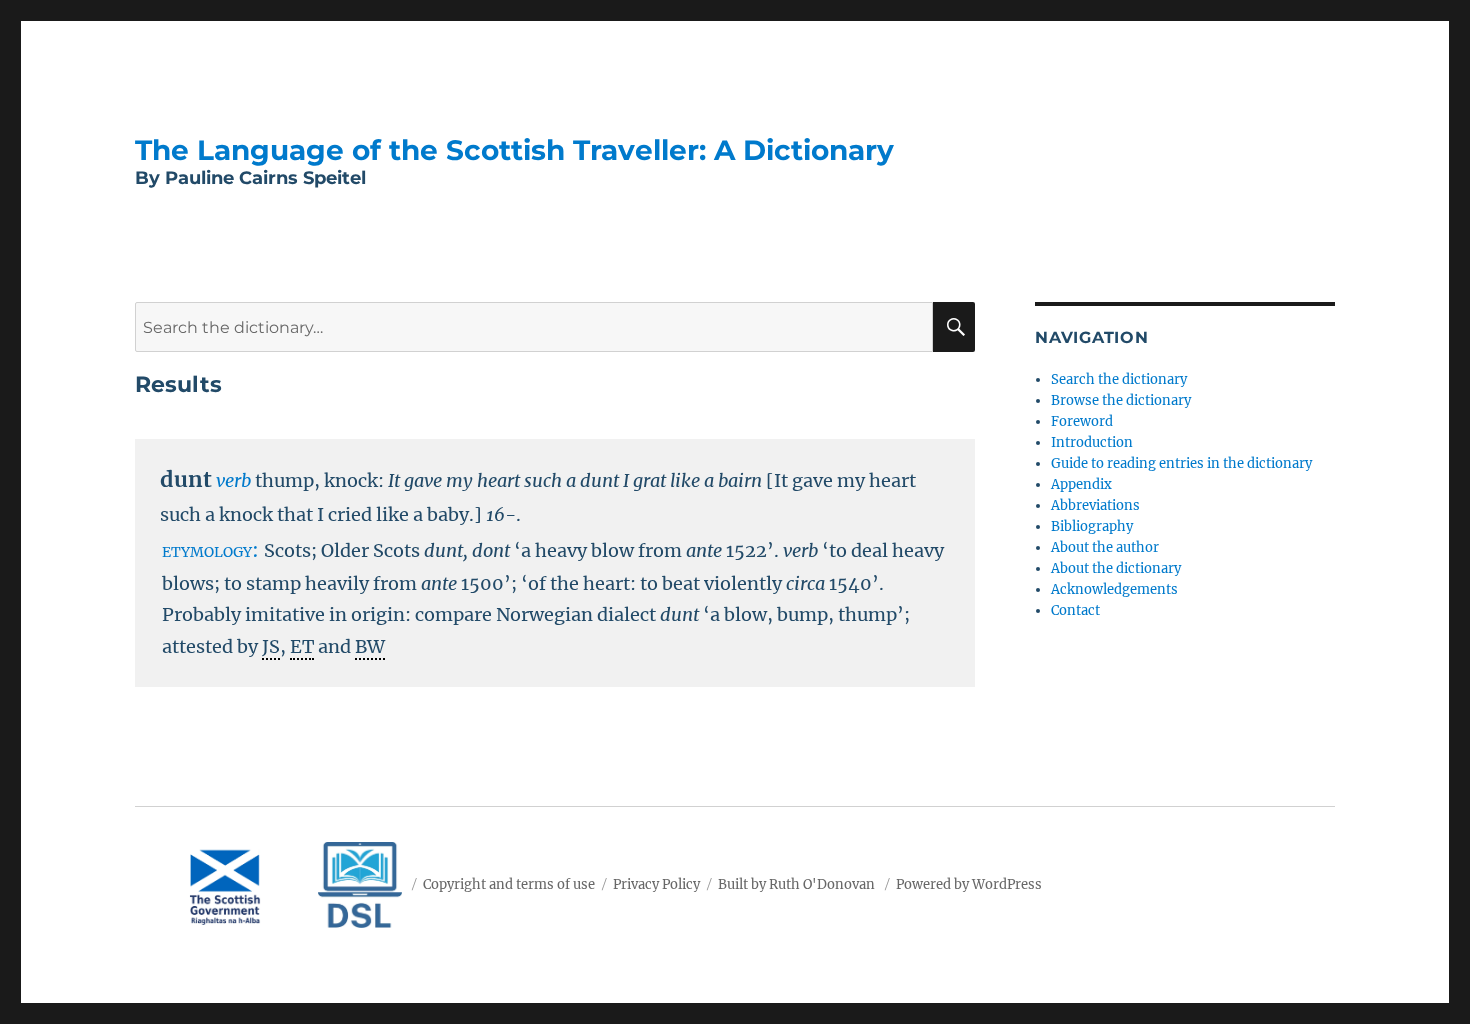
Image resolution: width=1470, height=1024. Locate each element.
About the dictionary (1116, 568)
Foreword (1082, 421)
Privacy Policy (656, 884)
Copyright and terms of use (509, 884)
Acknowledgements (1114, 589)
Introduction (1092, 442)
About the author (1105, 547)
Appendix (1081, 484)
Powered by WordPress (969, 884)
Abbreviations (1095, 505)
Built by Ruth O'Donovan (796, 884)
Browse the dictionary (1121, 400)
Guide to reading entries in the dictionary (1181, 463)
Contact (1075, 610)
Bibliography (1092, 526)
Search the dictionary (1119, 379)
